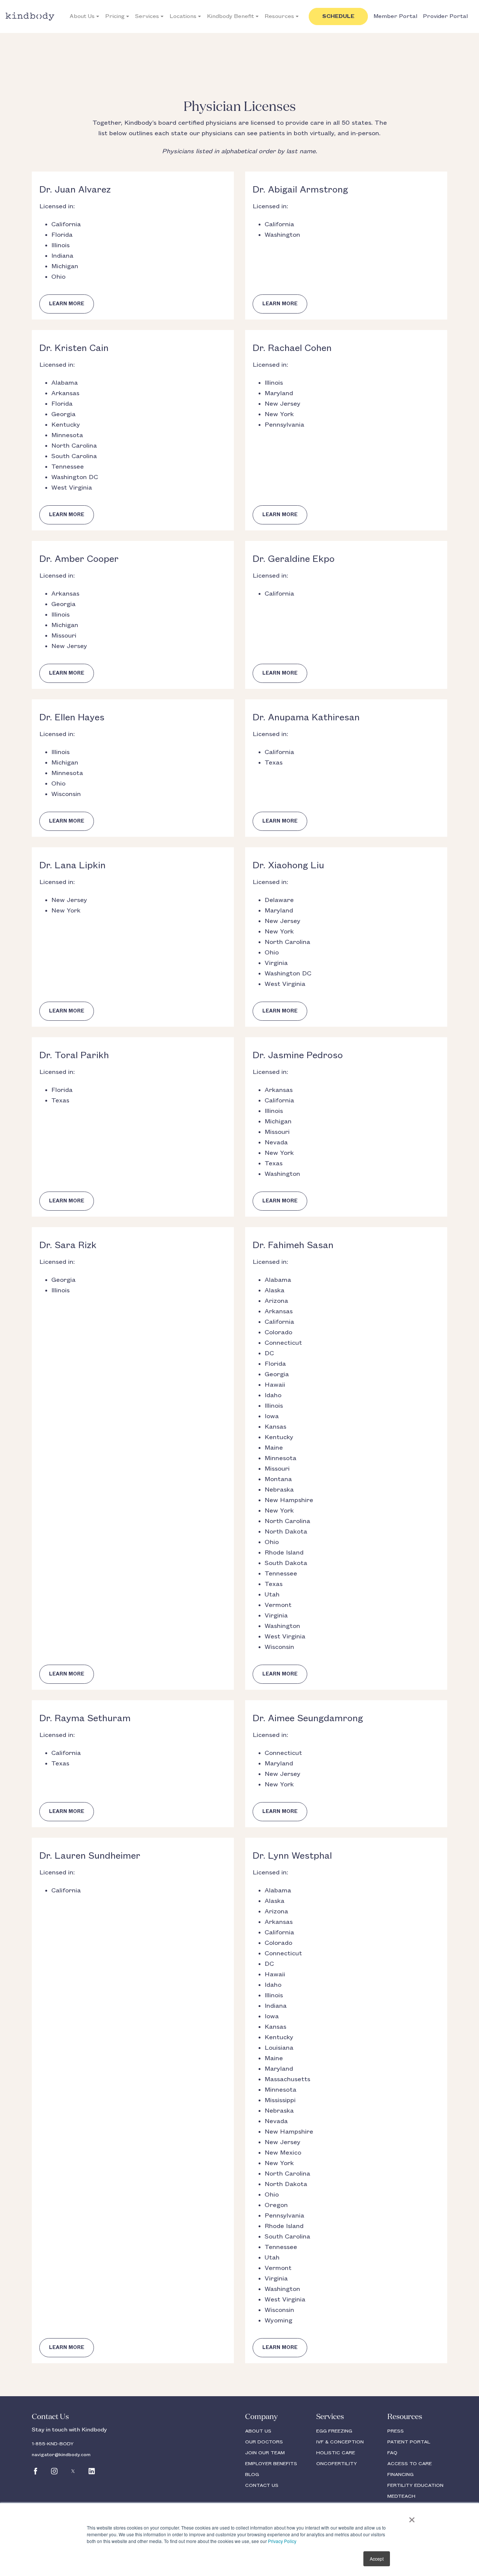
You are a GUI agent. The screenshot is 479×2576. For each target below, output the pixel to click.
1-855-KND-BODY (53, 2444)
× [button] (412, 2517)
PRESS (396, 2431)
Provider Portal (445, 16)
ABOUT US (258, 2431)
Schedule (338, 16)
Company (261, 2417)
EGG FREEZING (334, 2431)
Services (147, 16)
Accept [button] (377, 2559)
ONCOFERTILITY (337, 2464)
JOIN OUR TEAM (265, 2453)
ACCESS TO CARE (410, 2464)
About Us (82, 16)
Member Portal (395, 16)
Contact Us (50, 2417)
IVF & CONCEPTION (340, 2442)
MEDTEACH (401, 2496)
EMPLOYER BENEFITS (271, 2464)
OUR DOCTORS (264, 2442)
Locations (183, 16)
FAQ (392, 2453)
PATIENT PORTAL (409, 2442)
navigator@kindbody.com (61, 2455)
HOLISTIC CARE (336, 2453)
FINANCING (400, 2474)
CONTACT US (262, 2485)
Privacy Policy (282, 2541)
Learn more (280, 304)
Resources (279, 16)
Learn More (67, 304)
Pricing (115, 16)
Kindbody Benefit (231, 16)
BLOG (252, 2474)
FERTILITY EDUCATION (415, 2485)
